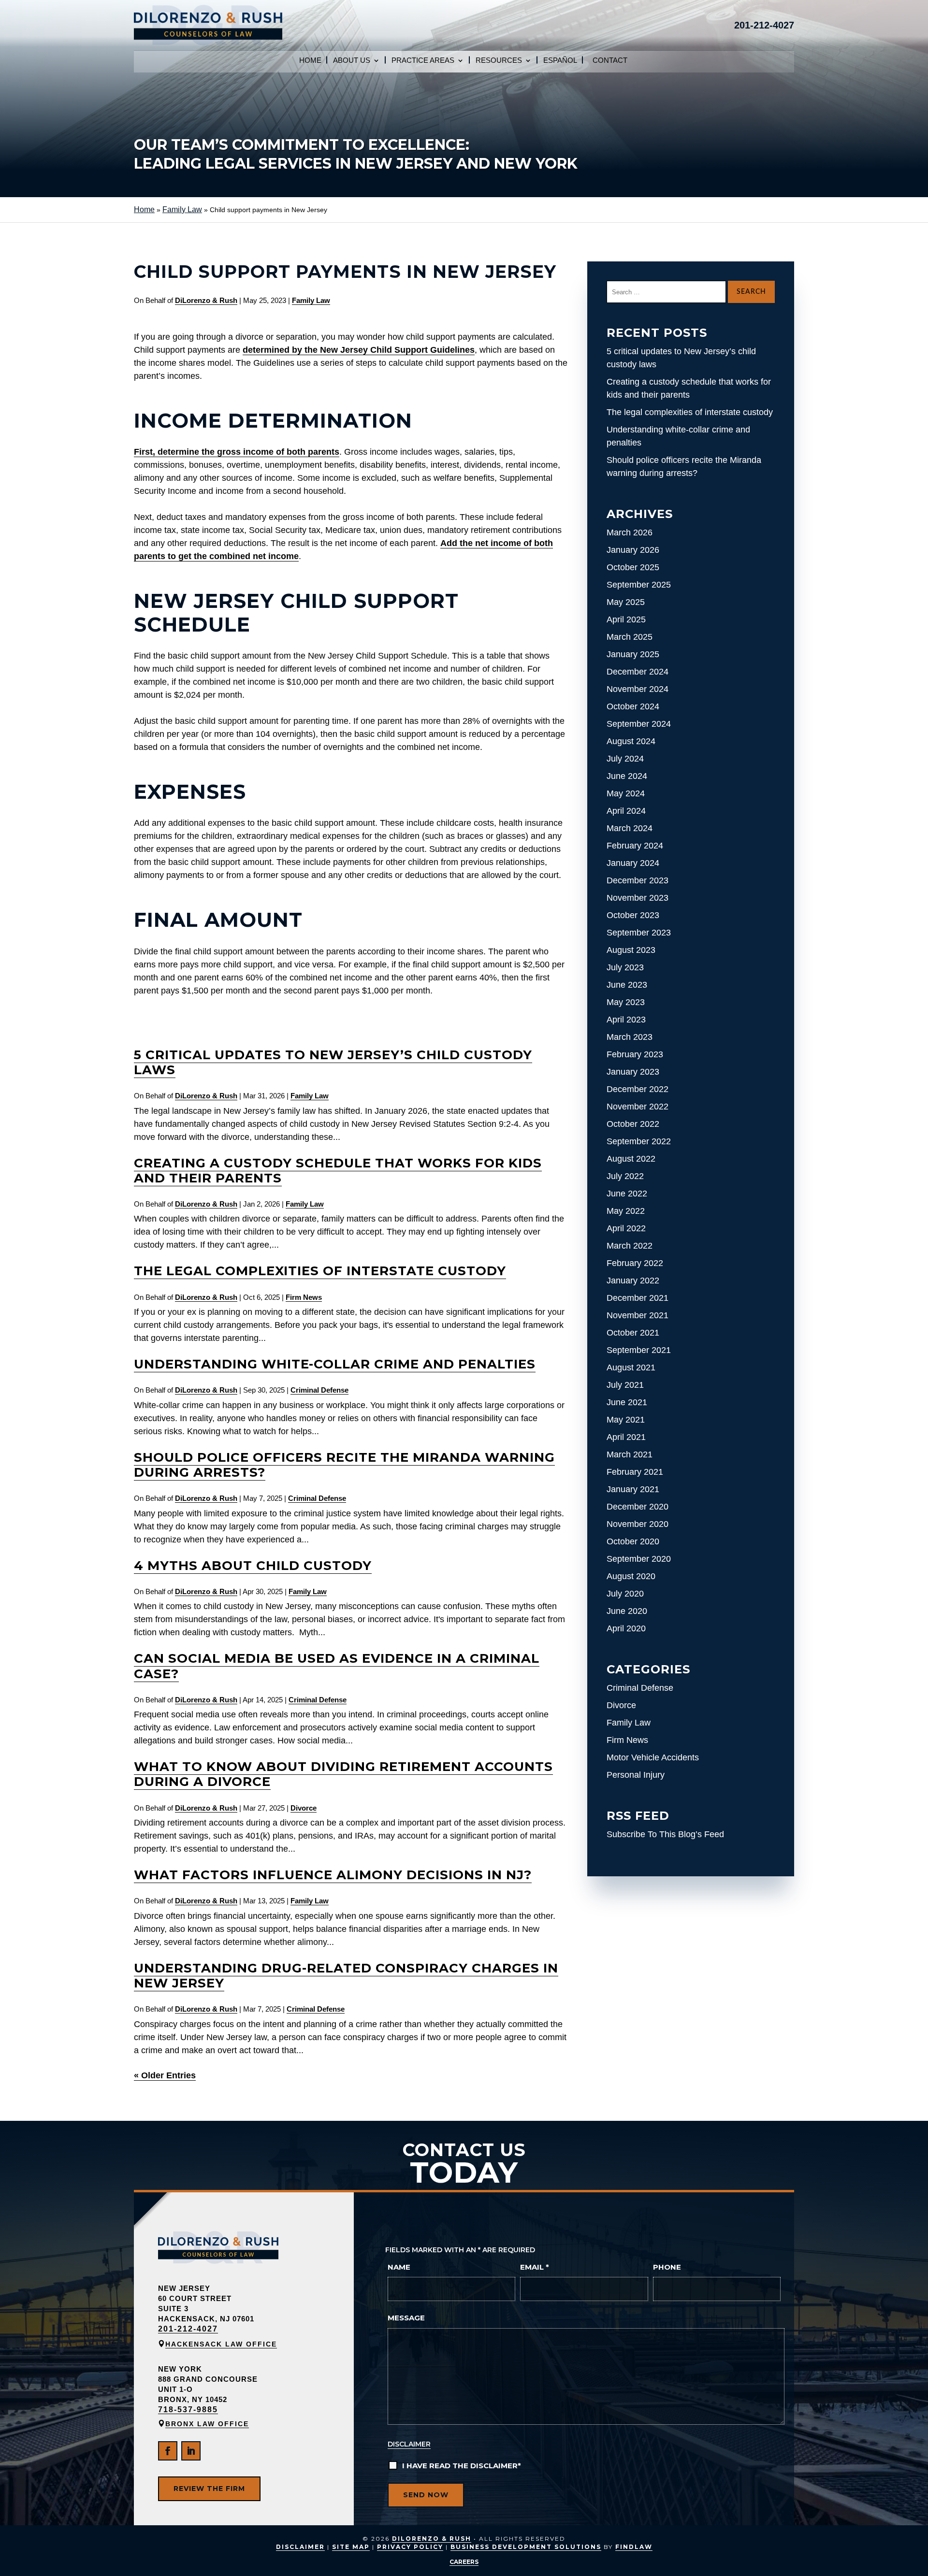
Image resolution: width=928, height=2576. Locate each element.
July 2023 (625, 967)
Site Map (351, 2547)
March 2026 (630, 532)
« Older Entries (165, 2075)
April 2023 (626, 1020)
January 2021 (633, 1489)
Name (399, 2267)
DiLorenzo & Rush (206, 300)
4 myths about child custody (253, 1566)
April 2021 (626, 1437)
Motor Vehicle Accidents (653, 1757)
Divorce (304, 1808)
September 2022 (639, 1141)
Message (406, 2318)
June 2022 (627, 1194)
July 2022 (625, 1176)
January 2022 (633, 1281)
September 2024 (639, 724)
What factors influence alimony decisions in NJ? (333, 1875)
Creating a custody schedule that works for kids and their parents (338, 1171)
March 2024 (630, 828)
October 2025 (633, 567)
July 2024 (625, 759)
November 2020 (638, 1524)
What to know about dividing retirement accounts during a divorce (343, 1774)
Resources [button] (499, 61)
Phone (667, 2267)
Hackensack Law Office (221, 2344)
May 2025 (626, 602)
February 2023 (635, 1054)
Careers (464, 2562)
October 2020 (633, 1541)
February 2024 (635, 846)
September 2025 (639, 585)
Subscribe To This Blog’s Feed (665, 1834)
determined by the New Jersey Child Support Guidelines (359, 350)
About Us (352, 61)
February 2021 (635, 1472)
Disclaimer (409, 2444)
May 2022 (626, 1211)
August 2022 (631, 1159)
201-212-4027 (764, 25)
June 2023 (627, 985)
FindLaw (634, 2547)
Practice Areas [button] (423, 61)
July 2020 (625, 1594)
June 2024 (627, 776)
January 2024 (633, 863)
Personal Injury (636, 1775)
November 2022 (638, 1107)
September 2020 (639, 1559)
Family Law (311, 300)
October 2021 (633, 1333)
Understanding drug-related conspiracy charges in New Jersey (346, 1976)
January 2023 (633, 1072)
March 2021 (630, 1454)
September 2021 (639, 1350)
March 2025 (630, 637)
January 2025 (633, 654)
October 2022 (633, 1124)
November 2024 (638, 689)
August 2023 (631, 950)
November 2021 (638, 1315)
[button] (913, 2562)
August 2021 (631, 1367)
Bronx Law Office (207, 2424)
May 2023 (626, 1002)
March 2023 (630, 1037)
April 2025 (626, 619)
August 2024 (631, 741)
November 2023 (638, 898)
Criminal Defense (319, 1390)
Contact (610, 61)
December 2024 (638, 672)
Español (560, 61)
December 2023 (638, 880)
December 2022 (638, 1089)
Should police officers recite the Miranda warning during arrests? (344, 1465)
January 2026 (633, 550)
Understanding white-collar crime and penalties (335, 1364)
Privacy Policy (410, 2547)
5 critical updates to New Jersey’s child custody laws (333, 1062)
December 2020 (638, 1507)
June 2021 (627, 1402)
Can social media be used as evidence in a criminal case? (337, 1666)
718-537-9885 (188, 2410)
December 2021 (638, 1298)
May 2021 (626, 1420)
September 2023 (639, 933)
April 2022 (626, 1228)
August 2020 (631, 1576)
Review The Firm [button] (209, 2489)
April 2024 (626, 811)
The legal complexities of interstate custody (320, 1271)
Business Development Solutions (526, 2547)
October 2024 (633, 706)
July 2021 (625, 1385)
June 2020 (627, 1611)
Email (535, 2267)
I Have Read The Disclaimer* (462, 2466)
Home (310, 61)
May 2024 (626, 793)
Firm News (304, 1297)
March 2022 (630, 1246)
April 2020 (626, 1628)
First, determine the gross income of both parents (237, 452)
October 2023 (633, 915)
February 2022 (635, 1263)
